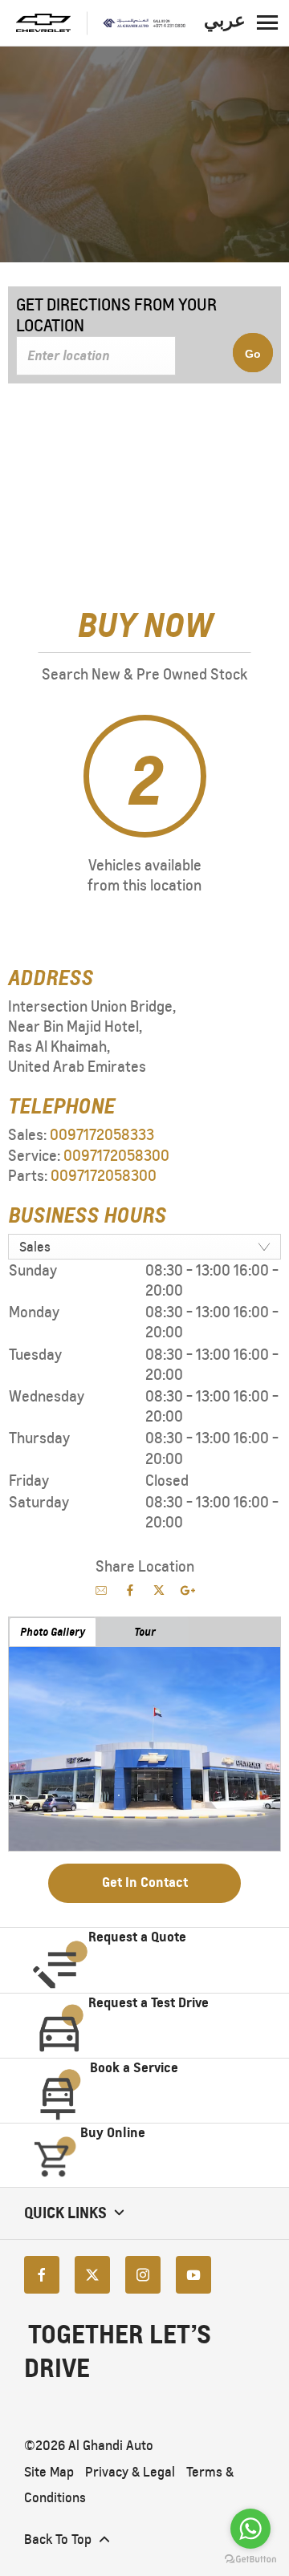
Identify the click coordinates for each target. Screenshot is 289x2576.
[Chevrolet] (43, 23)
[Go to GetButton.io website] (250, 2560)
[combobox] (144, 1247)
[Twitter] (92, 2275)
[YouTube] (193, 2275)
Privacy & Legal (130, 2472)
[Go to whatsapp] (250, 2529)
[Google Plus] (188, 1590)
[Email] (101, 1590)
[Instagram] (143, 2275)
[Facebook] (42, 2275)
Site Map (49, 2472)
